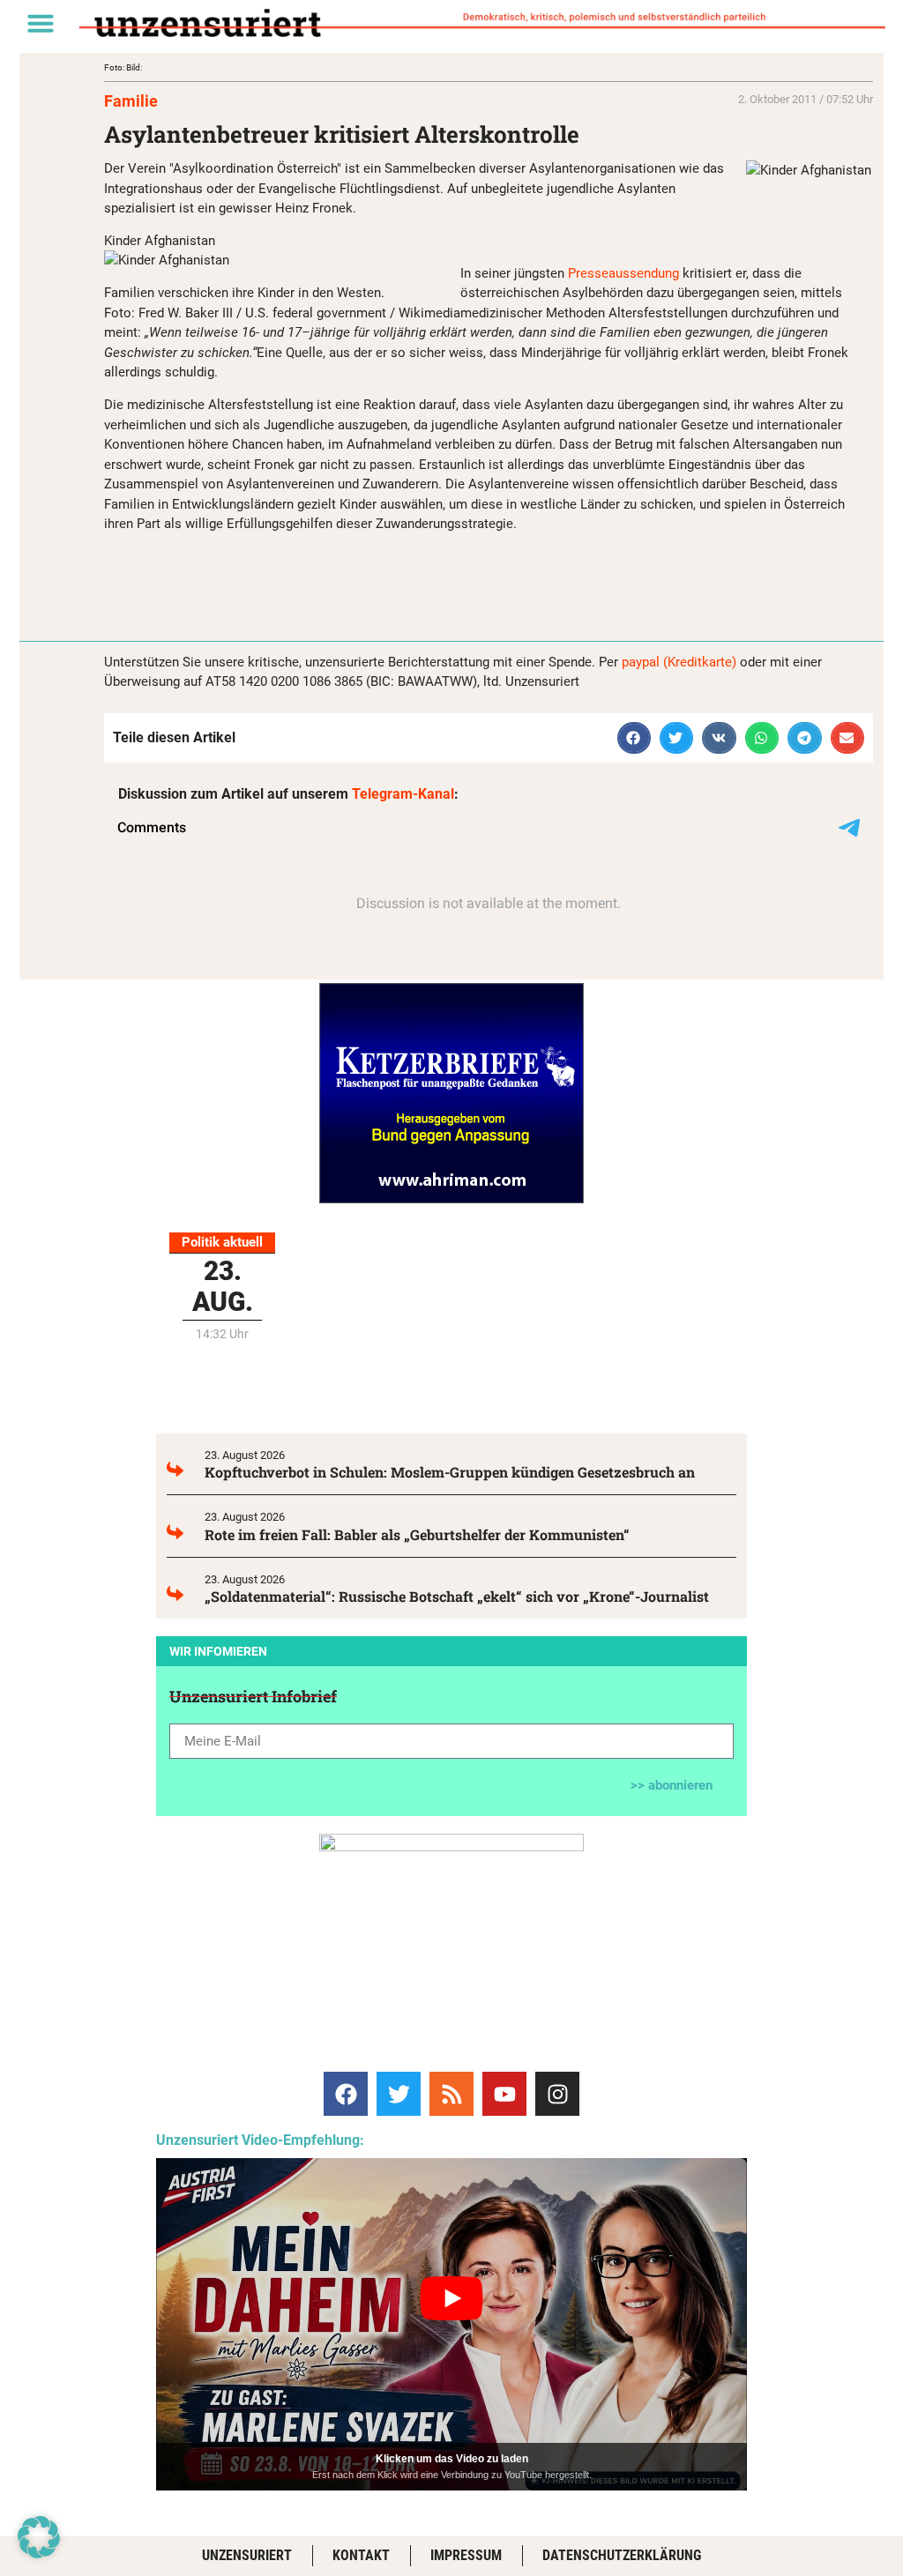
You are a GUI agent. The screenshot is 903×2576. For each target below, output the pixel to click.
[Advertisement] (310, 573)
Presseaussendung (625, 273)
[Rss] (451, 2094)
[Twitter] (399, 2094)
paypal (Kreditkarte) (679, 662)
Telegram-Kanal (403, 794)
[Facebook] (346, 2094)
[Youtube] (504, 2094)
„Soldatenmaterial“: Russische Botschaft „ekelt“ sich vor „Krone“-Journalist (457, 1596)
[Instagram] (557, 2094)
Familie (131, 101)
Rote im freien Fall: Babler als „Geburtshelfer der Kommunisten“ (417, 1534)
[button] (41, 23)
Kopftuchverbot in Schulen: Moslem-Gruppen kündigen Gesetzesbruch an (450, 1472)
